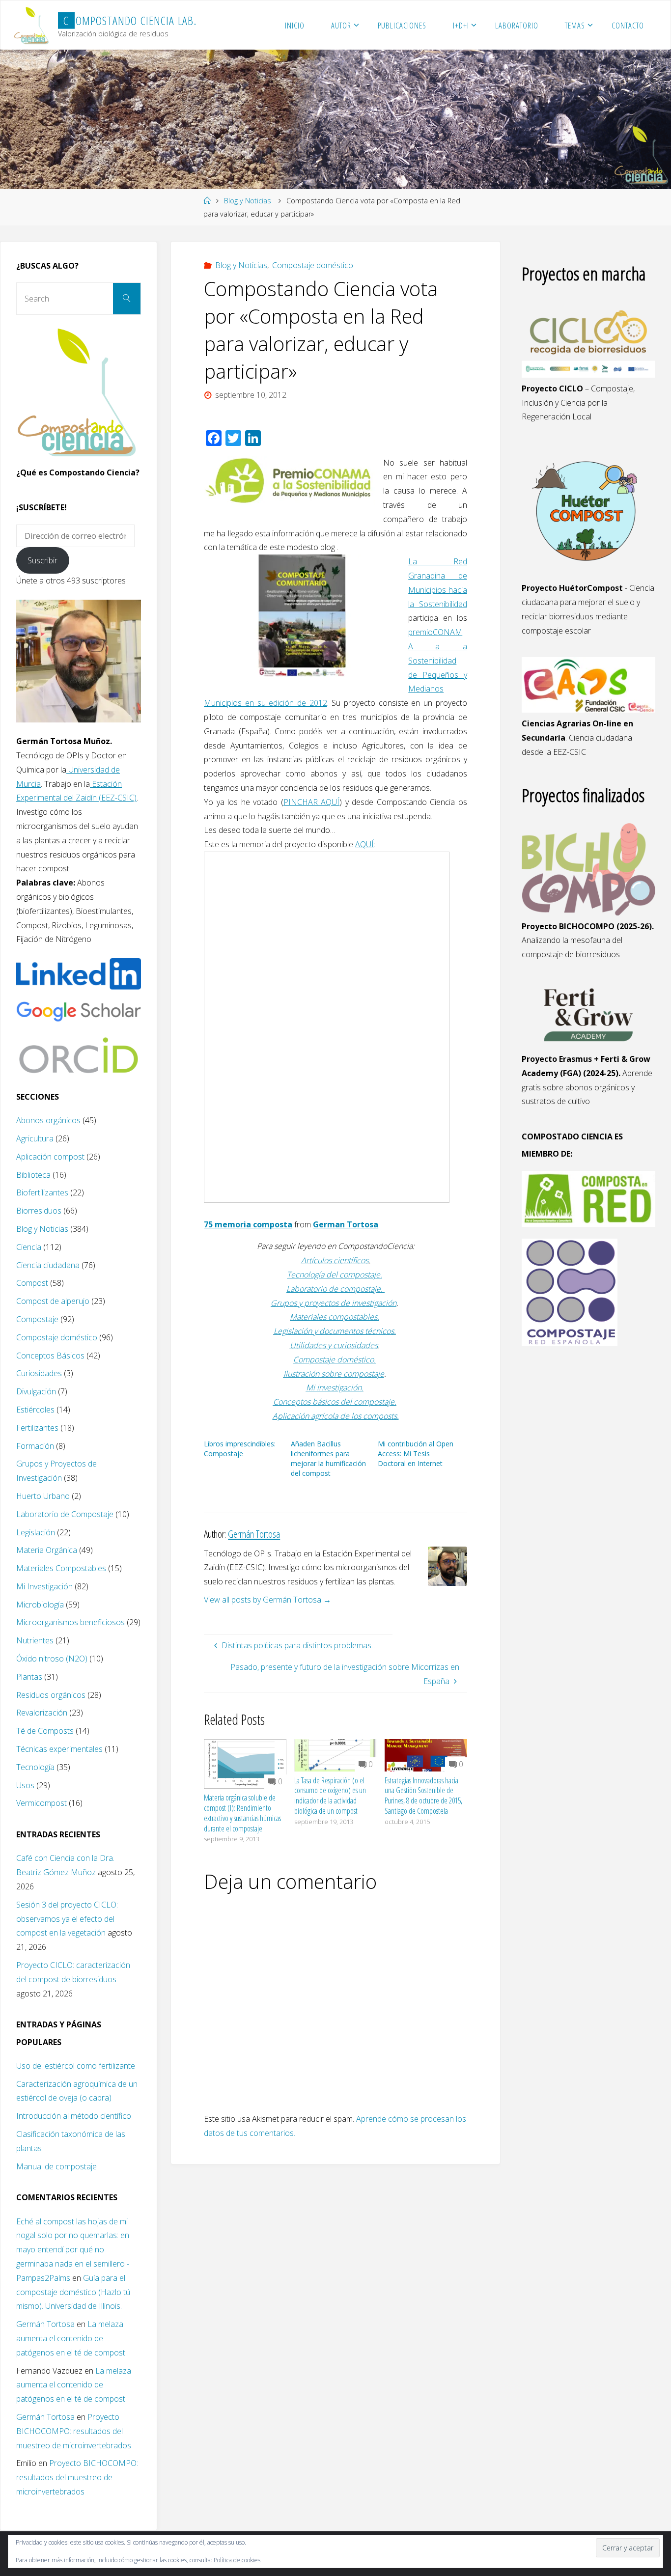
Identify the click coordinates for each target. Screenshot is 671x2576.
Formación (35, 1446)
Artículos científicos (335, 1260)
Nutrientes (35, 1640)
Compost (32, 1283)
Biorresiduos (39, 1211)
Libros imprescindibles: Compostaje (240, 1449)
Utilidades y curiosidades (334, 1345)
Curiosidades (39, 1373)
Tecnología (35, 1767)
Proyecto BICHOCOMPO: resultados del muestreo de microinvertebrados (74, 2431)
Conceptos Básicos (50, 1356)
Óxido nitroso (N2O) (52, 1659)
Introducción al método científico (74, 2116)
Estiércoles (35, 1410)
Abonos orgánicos (48, 1120)
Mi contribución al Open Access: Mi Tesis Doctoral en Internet (416, 1454)
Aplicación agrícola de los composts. (336, 1416)
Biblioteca (33, 1175)
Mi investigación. (335, 1387)
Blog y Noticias (248, 201)
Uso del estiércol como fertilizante (76, 2066)
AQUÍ (364, 844)
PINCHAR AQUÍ (312, 802)
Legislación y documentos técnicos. (335, 1331)
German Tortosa (346, 1224)
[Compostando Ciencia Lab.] (32, 25)
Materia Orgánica (47, 1550)
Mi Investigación (44, 1586)
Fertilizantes (37, 1428)
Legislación (36, 1532)
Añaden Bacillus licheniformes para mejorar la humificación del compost (328, 1458)
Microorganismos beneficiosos (70, 1622)
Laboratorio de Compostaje (65, 1514)
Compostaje (37, 1319)
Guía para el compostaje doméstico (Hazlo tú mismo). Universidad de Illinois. (73, 2292)
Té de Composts (45, 1731)
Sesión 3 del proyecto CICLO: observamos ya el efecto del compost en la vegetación (67, 1919)
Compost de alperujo (53, 1301)
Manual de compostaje (56, 2166)
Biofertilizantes (42, 1192)
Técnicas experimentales (59, 1749)
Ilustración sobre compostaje (334, 1374)
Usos (25, 1785)
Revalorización (42, 1713)
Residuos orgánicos (51, 1695)
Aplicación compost (50, 1157)
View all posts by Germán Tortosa (267, 1600)
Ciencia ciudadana (48, 1265)
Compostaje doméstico (313, 265)
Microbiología (40, 1605)
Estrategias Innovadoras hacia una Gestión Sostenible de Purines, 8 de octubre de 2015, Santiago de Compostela (423, 1796)
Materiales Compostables (61, 1568)
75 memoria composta (248, 1224)
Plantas (29, 1677)
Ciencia (29, 1247)
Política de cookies (237, 2560)
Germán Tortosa (45, 2324)
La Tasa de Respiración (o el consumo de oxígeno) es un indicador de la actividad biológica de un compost (330, 1796)
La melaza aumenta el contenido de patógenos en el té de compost (71, 2338)
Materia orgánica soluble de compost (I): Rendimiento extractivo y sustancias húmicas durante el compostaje (242, 1813)
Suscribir (42, 560)
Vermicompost (42, 1803)
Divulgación (36, 1391)
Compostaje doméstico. (335, 1359)
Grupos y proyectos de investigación (334, 1303)
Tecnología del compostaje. (335, 1274)
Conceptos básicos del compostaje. (335, 1402)
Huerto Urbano (43, 1496)
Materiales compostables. (335, 1317)
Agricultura (35, 1138)
